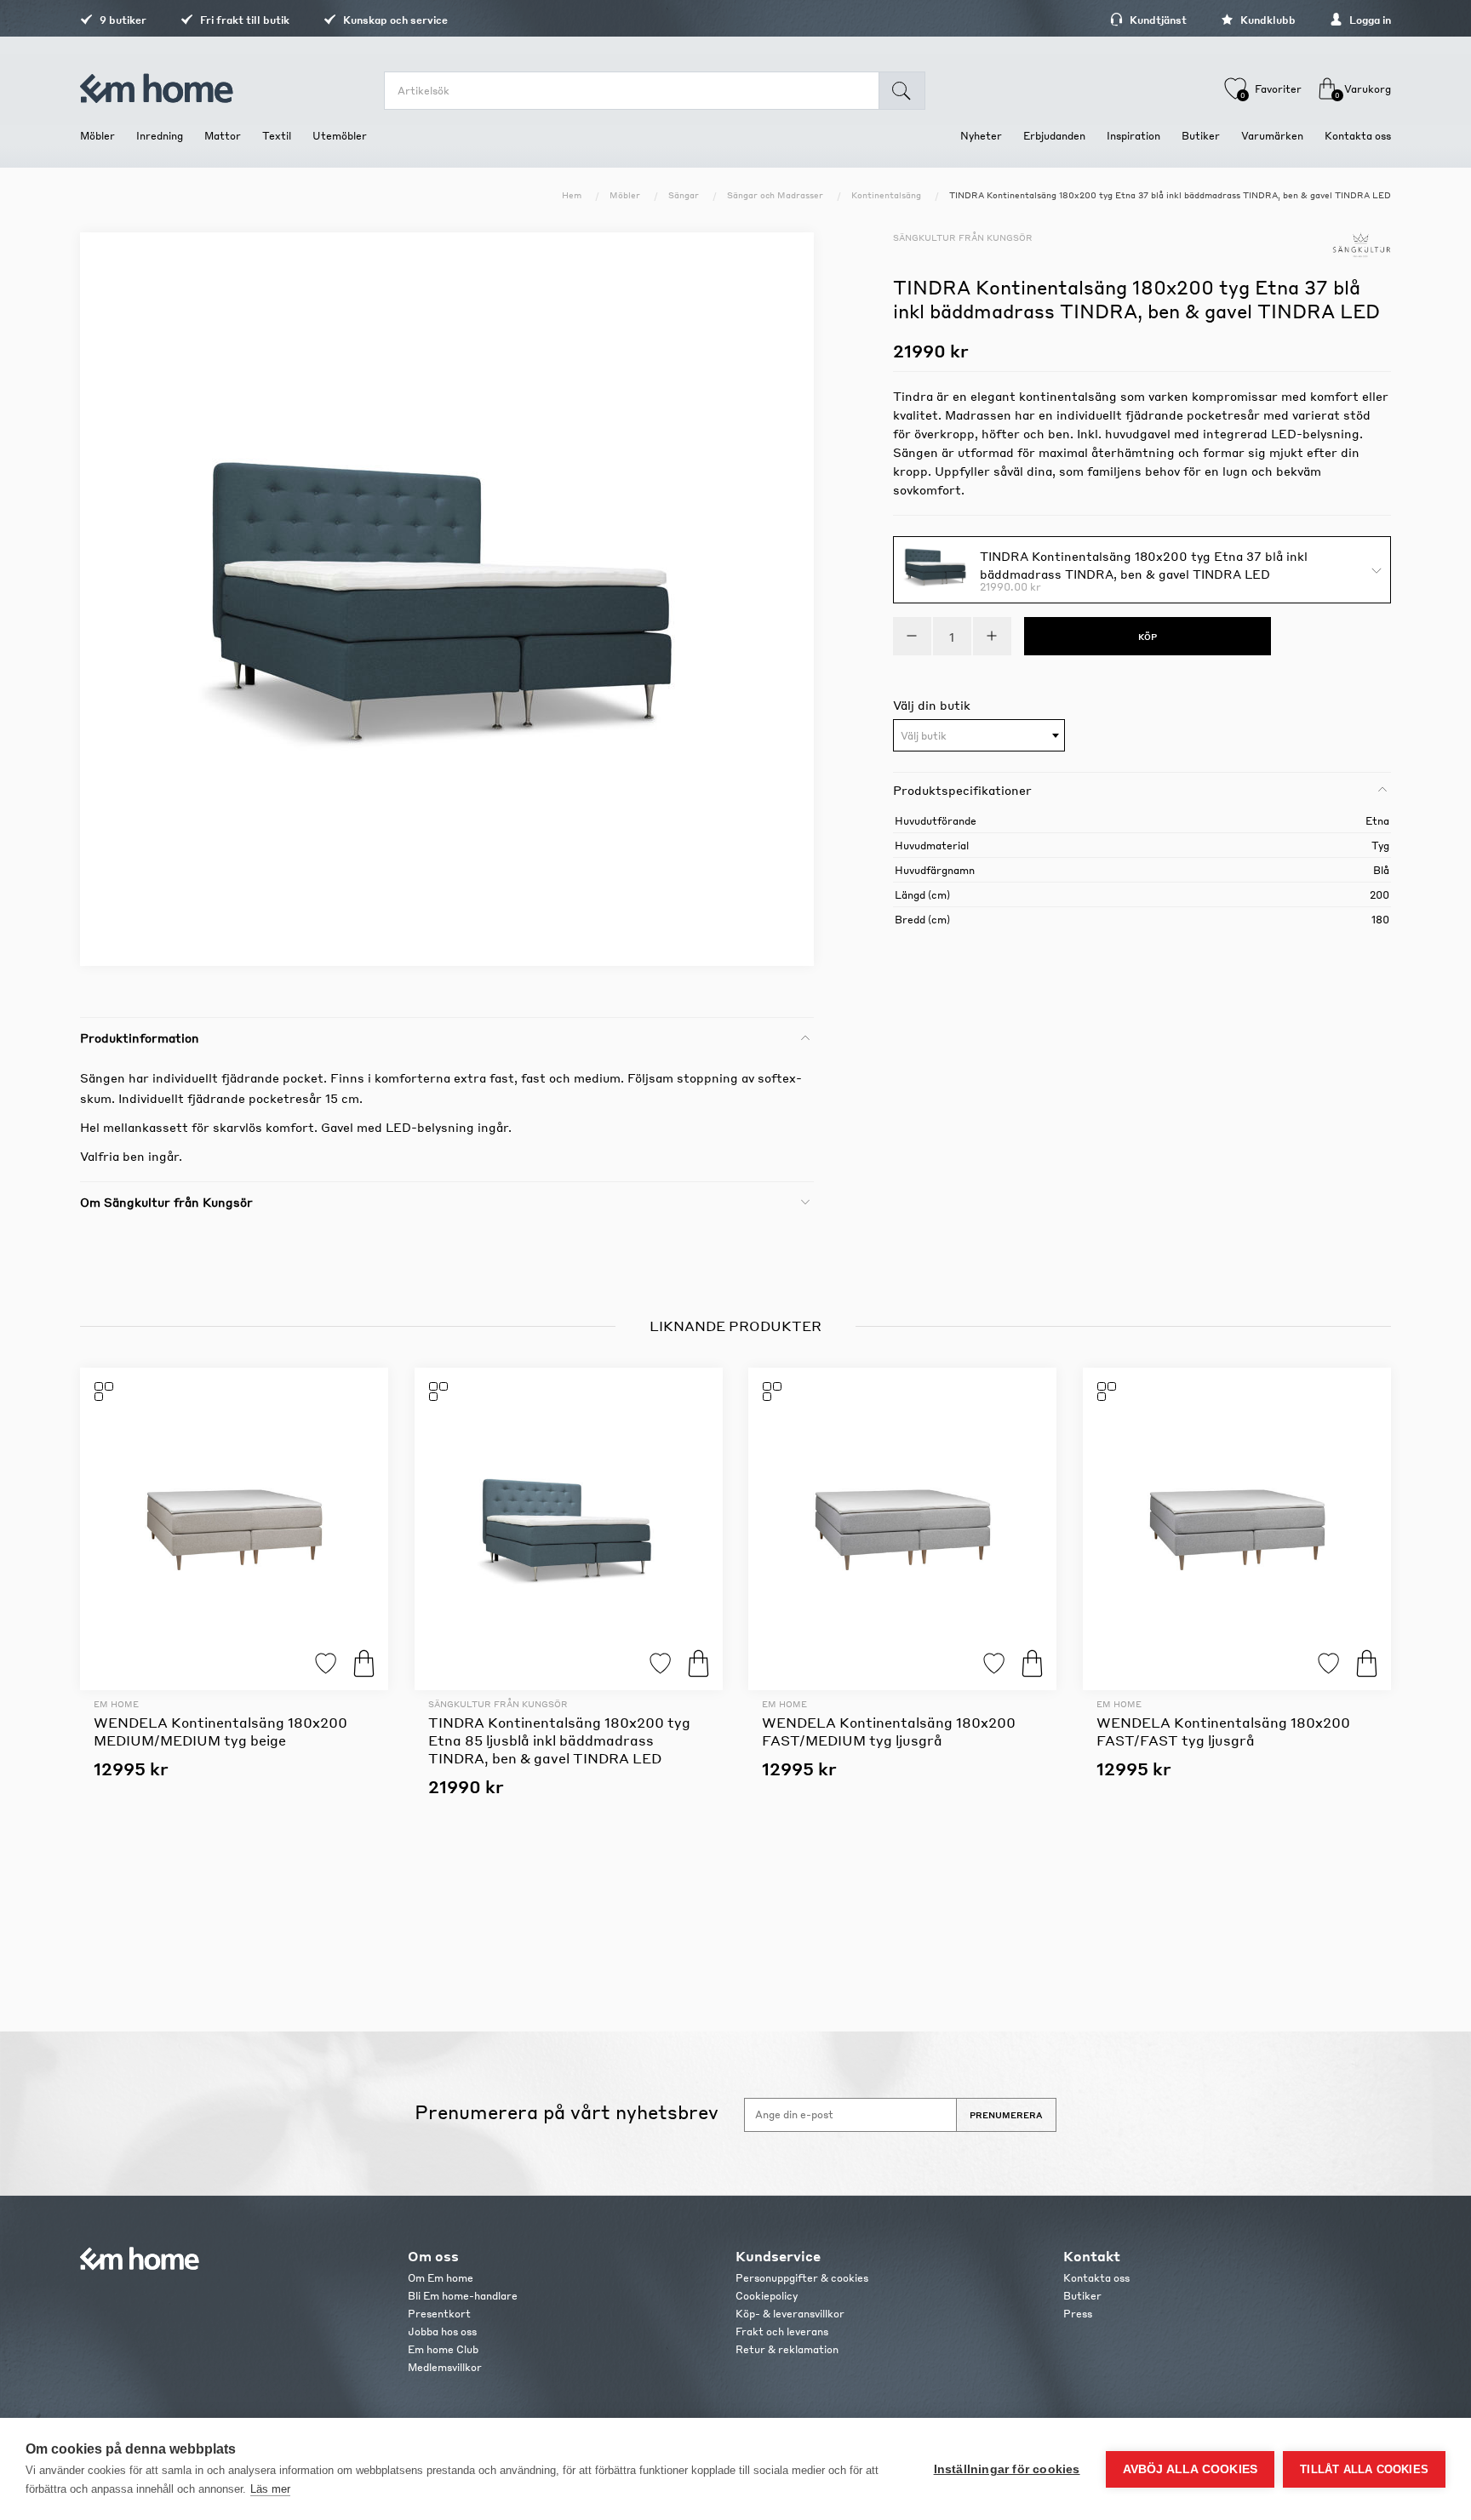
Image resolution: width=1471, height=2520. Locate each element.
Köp (364, 1663)
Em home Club (443, 2349)
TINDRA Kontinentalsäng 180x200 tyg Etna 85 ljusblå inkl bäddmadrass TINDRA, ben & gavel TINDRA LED (559, 1740)
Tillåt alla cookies (1364, 2469)
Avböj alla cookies (1191, 2469)
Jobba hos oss (442, 2331)
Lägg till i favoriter (326, 1663)
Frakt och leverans (782, 2331)
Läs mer (270, 2489)
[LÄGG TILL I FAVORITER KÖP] (234, 1529)
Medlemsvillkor (445, 2367)
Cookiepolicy (767, 2296)
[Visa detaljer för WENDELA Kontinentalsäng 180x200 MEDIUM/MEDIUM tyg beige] (234, 1529)
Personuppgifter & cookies (802, 2278)
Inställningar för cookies (1007, 2469)
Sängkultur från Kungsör (963, 237)
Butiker (1082, 2296)
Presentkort (439, 2314)
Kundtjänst (1157, 20)
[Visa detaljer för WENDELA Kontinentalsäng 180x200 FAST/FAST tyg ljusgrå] (1237, 1529)
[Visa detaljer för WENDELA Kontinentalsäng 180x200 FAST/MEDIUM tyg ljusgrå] (902, 1529)
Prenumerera (1006, 2115)
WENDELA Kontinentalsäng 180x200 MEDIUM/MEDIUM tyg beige (220, 1731)
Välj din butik (932, 705)
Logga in (1369, 20)
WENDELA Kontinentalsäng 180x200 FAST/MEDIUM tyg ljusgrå (889, 1731)
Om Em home (441, 2278)
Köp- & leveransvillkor (790, 2314)
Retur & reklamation (787, 2349)
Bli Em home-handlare (463, 2296)
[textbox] (979, 736)
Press (1078, 2314)
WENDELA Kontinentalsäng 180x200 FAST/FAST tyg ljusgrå (1223, 1731)
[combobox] (979, 735)
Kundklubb (1267, 20)
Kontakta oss (1096, 2278)
